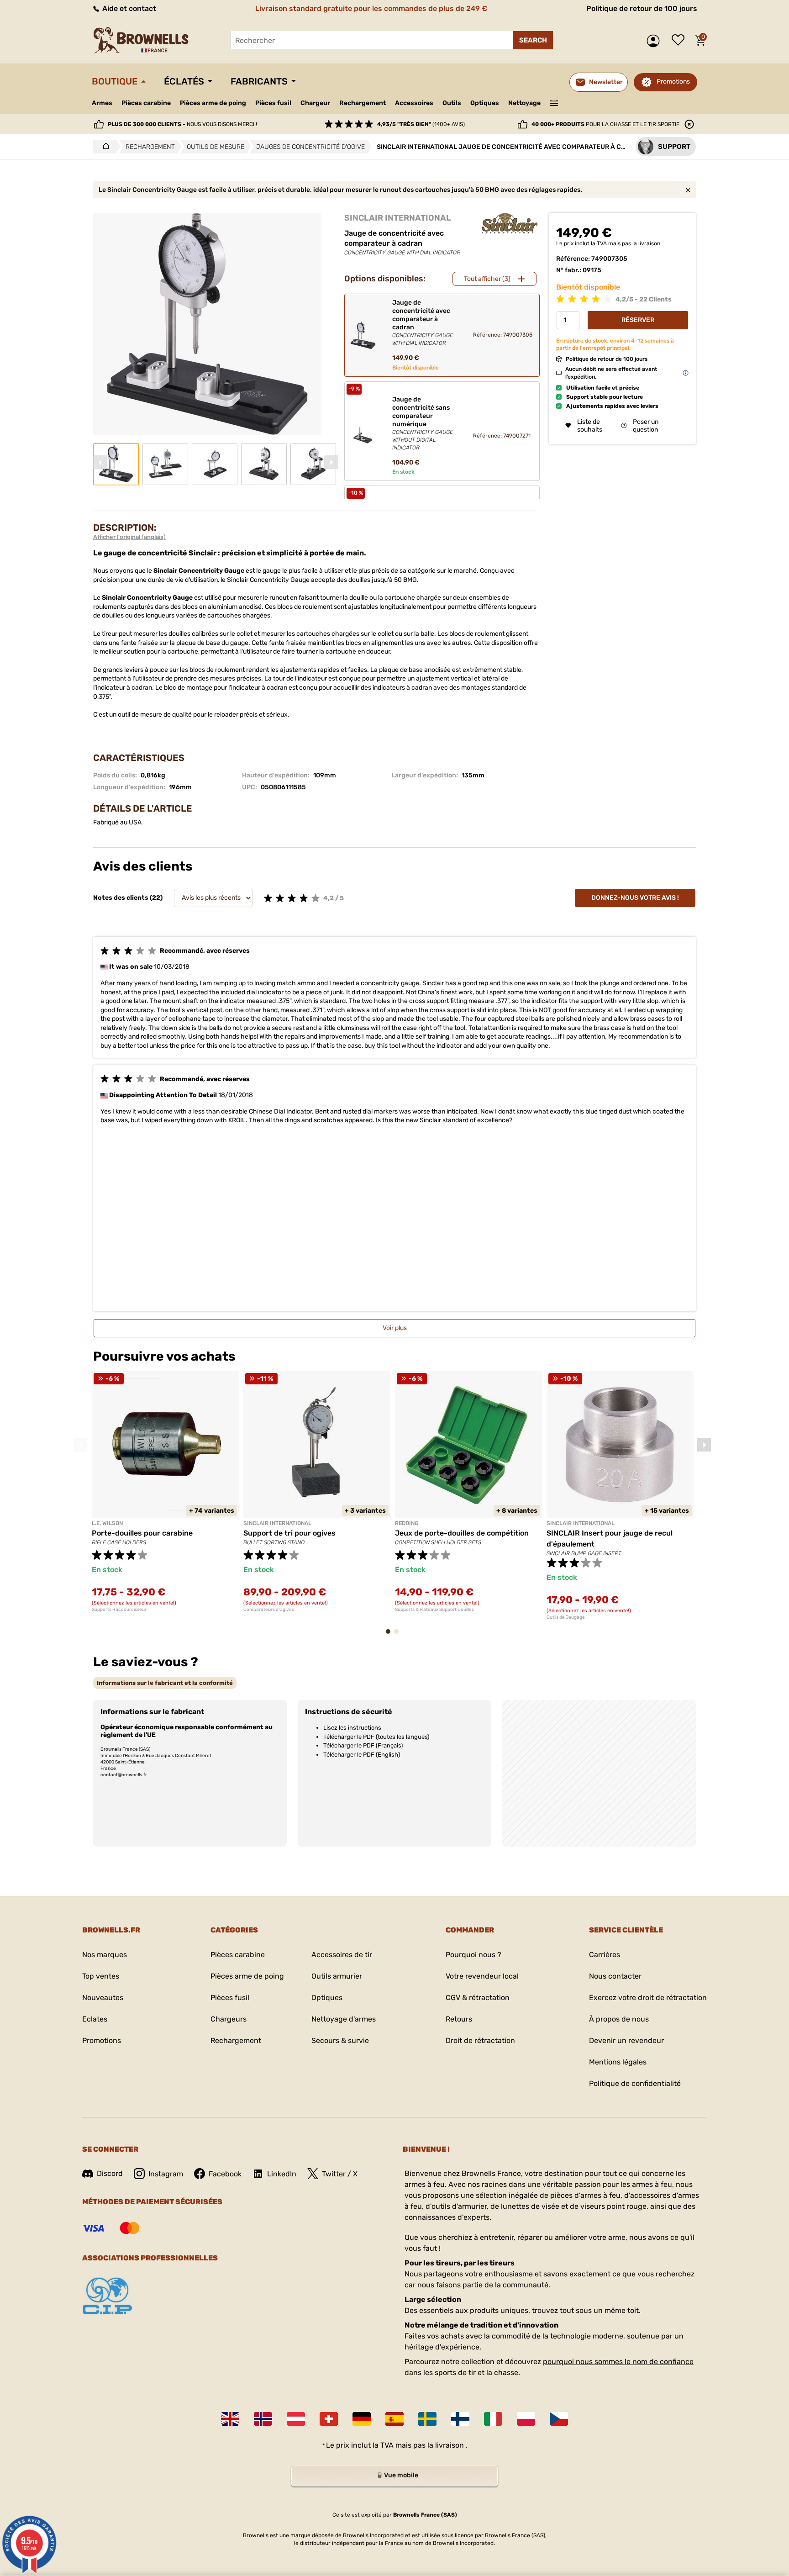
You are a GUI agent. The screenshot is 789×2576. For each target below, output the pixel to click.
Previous (100, 462)
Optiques (485, 103)
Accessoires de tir (342, 1955)
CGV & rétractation (478, 1998)
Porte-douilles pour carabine (142, 1533)
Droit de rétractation (480, 2040)
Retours (459, 2019)
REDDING (407, 1523)
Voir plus (395, 1328)
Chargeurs (229, 2019)
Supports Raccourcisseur (119, 1610)
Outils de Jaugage (566, 1617)
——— (554, 102)
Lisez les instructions (352, 1728)
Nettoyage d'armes (344, 2019)
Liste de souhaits (680, 41)
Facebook (225, 2174)
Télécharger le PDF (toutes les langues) (376, 1737)
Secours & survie (340, 2040)
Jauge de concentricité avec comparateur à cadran (423, 323)
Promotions (673, 82)
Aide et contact (128, 8)
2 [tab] (399, 1636)
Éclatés (184, 81)
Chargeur (315, 103)
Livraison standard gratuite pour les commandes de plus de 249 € (371, 8)
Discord (110, 2173)
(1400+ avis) (421, 124)
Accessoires (414, 103)
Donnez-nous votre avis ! (635, 898)
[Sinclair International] (510, 223)
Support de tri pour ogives (289, 1533)
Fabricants (259, 81)
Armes (102, 103)
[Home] (103, 147)
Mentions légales (618, 2062)
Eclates (95, 2019)
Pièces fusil (273, 103)
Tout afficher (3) (487, 279)
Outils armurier (337, 1976)
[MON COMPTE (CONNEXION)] (655, 41)
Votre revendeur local (482, 1976)
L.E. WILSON (107, 1523)
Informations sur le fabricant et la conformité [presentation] (165, 1683)
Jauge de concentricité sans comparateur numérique (423, 423)
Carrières (605, 1955)
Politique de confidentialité (635, 2083)
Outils (452, 103)
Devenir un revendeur (626, 2040)
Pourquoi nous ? (473, 1955)
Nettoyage (524, 103)
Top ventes (101, 1976)
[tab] (165, 1683)
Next (331, 462)
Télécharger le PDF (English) (362, 1755)
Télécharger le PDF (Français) (363, 1745)
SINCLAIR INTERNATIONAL (398, 218)
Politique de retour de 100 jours (642, 8)
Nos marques (105, 1955)
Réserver (638, 319)
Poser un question (646, 425)
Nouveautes (103, 1998)
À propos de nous (619, 2019)
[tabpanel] (165, 1492)
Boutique (115, 81)
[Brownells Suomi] (460, 2419)
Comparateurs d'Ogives (269, 1610)
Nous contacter (615, 1976)
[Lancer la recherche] (533, 40)
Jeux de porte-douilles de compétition (462, 1533)
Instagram (166, 2174)
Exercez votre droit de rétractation (648, 1998)
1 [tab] (391, 1636)
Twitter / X (340, 2174)
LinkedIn (282, 2174)
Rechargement (363, 103)
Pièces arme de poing (213, 103)
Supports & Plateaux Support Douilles (434, 1610)
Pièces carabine (146, 103)
